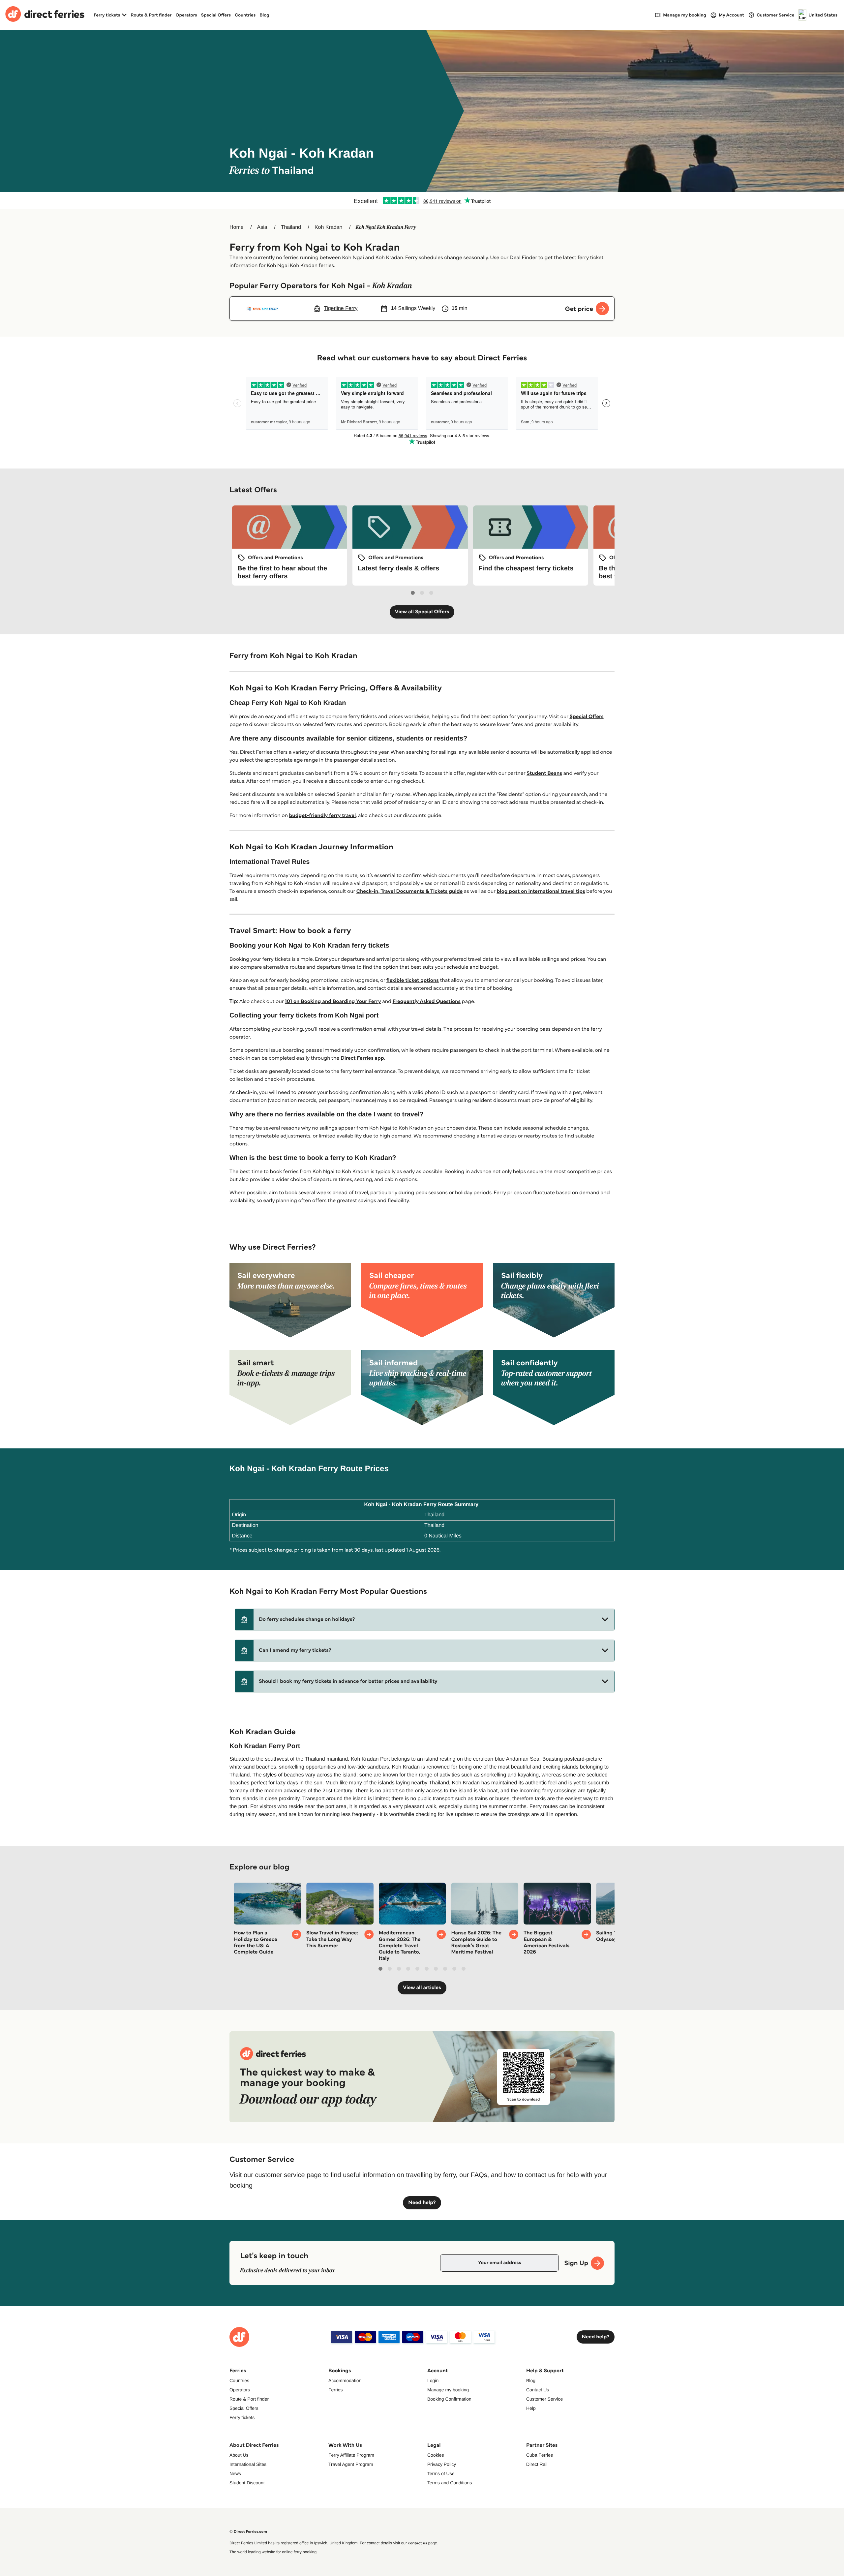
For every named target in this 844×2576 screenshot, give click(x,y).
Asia (262, 227)
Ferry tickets (242, 2417)
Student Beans (544, 773)
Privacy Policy (442, 2464)
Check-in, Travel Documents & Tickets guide (409, 891)
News (235, 2473)
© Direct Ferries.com (248, 2532)
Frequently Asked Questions (427, 1001)
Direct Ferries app (362, 1058)
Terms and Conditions (450, 2483)
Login (433, 2380)
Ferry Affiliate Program (351, 2455)
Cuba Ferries (540, 2455)
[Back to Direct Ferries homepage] (45, 15)
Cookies (436, 2455)
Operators (186, 15)
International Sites (248, 2464)
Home (237, 227)
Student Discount (247, 2483)
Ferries (336, 2390)
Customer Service (544, 2399)
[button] (425, 1620)
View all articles (422, 1988)
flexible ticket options (413, 980)
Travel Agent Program (351, 2464)
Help (531, 2408)
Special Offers (216, 15)
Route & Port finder (151, 15)
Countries (245, 15)
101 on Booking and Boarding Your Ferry (333, 1001)
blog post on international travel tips (541, 891)
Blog (264, 15)
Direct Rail (537, 2464)
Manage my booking (448, 2390)
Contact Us (538, 2390)
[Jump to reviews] (422, 200)
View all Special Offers (422, 612)
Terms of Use (441, 2473)
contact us (417, 2543)
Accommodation (345, 2380)
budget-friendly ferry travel (323, 816)
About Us (239, 2455)
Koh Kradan (329, 227)
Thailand (291, 227)
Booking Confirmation (449, 2399)
